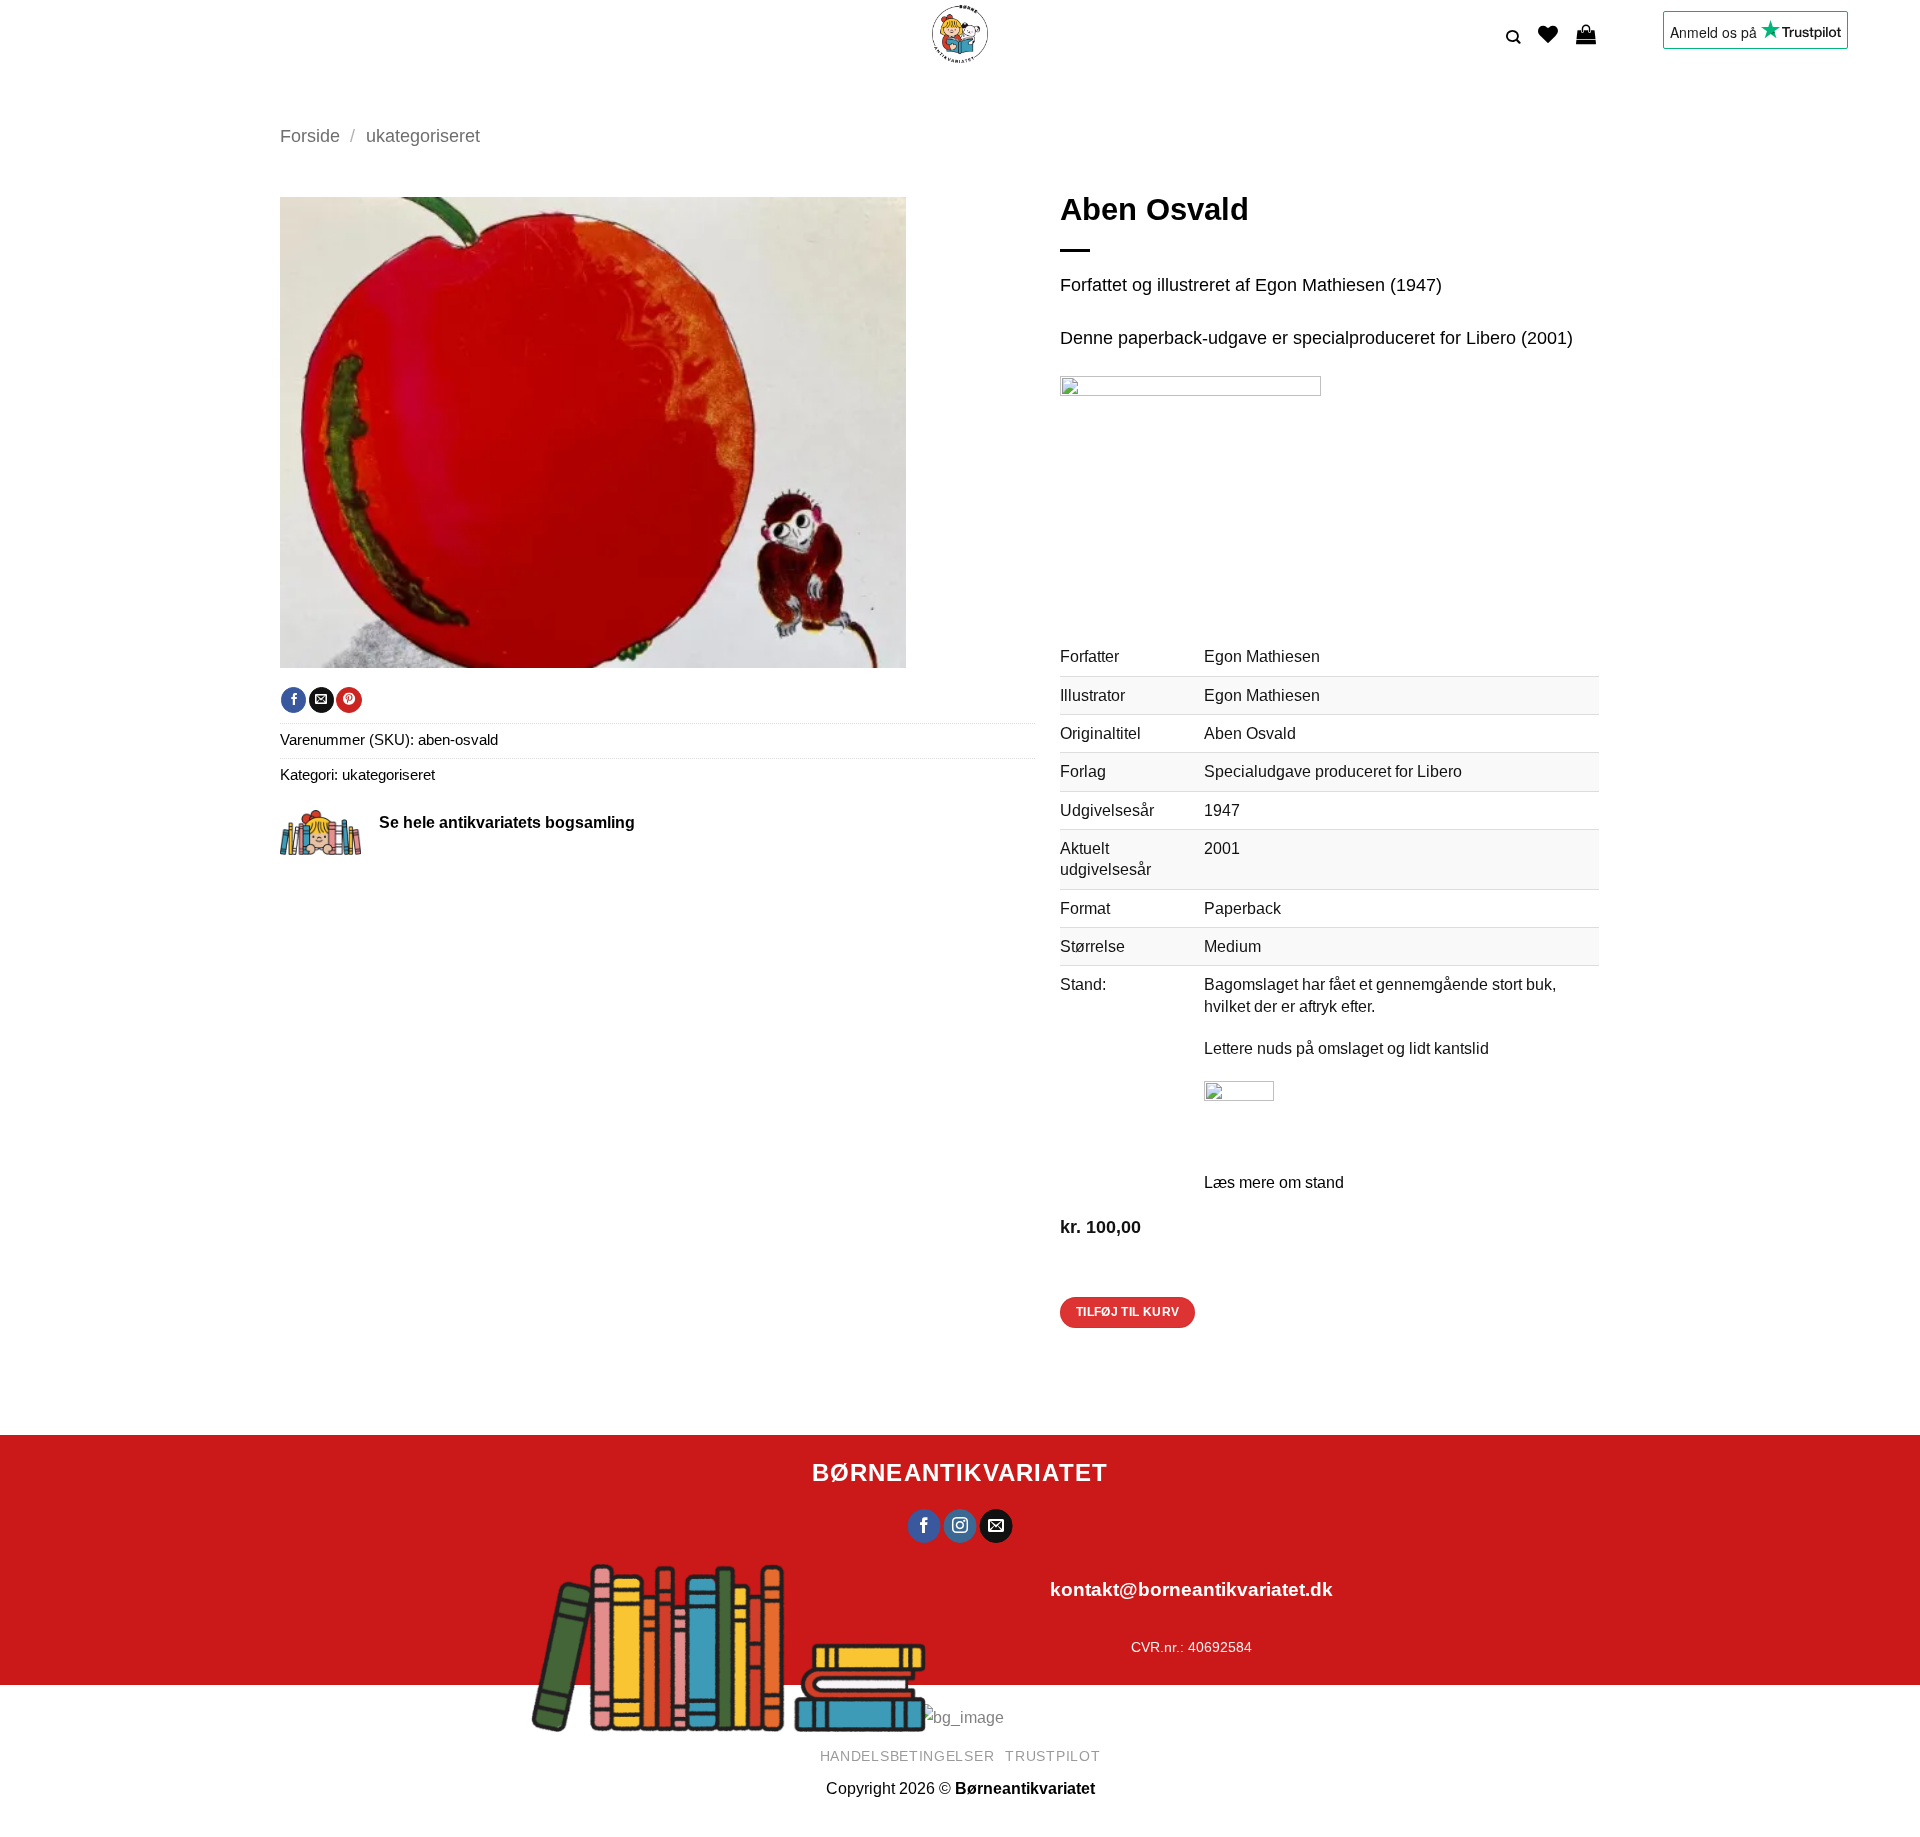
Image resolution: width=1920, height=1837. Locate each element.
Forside (310, 135)
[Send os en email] (996, 1526)
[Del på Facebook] (293, 700)
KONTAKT (1138, 94)
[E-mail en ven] (321, 700)
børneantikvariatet (960, 1472)
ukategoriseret (423, 135)
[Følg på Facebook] (923, 1526)
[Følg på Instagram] (960, 1526)
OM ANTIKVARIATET (1014, 94)
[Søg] (1513, 37)
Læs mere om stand (1274, 1182)
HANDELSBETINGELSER (1264, 94)
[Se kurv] (1586, 34)
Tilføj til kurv (1128, 1312)
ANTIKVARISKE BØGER (754, 94)
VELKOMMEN (619, 94)
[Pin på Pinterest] (348, 700)
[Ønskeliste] (1548, 34)
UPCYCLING (896, 94)
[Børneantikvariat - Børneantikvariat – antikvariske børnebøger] (960, 34)
